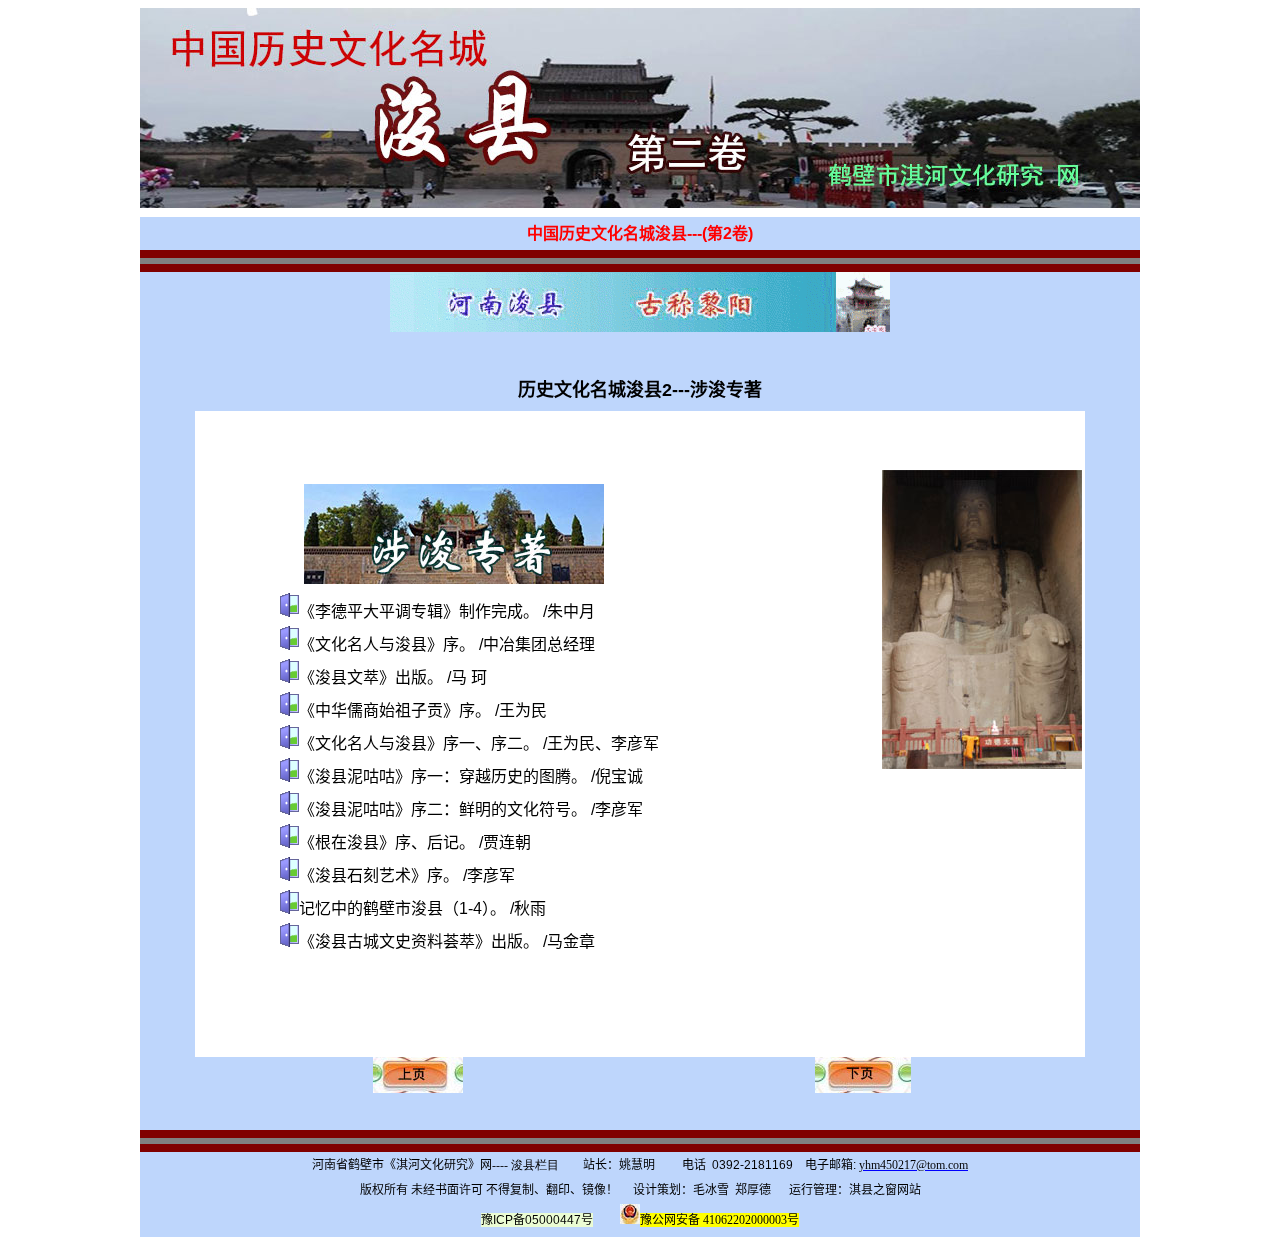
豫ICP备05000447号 (537, 1220)
